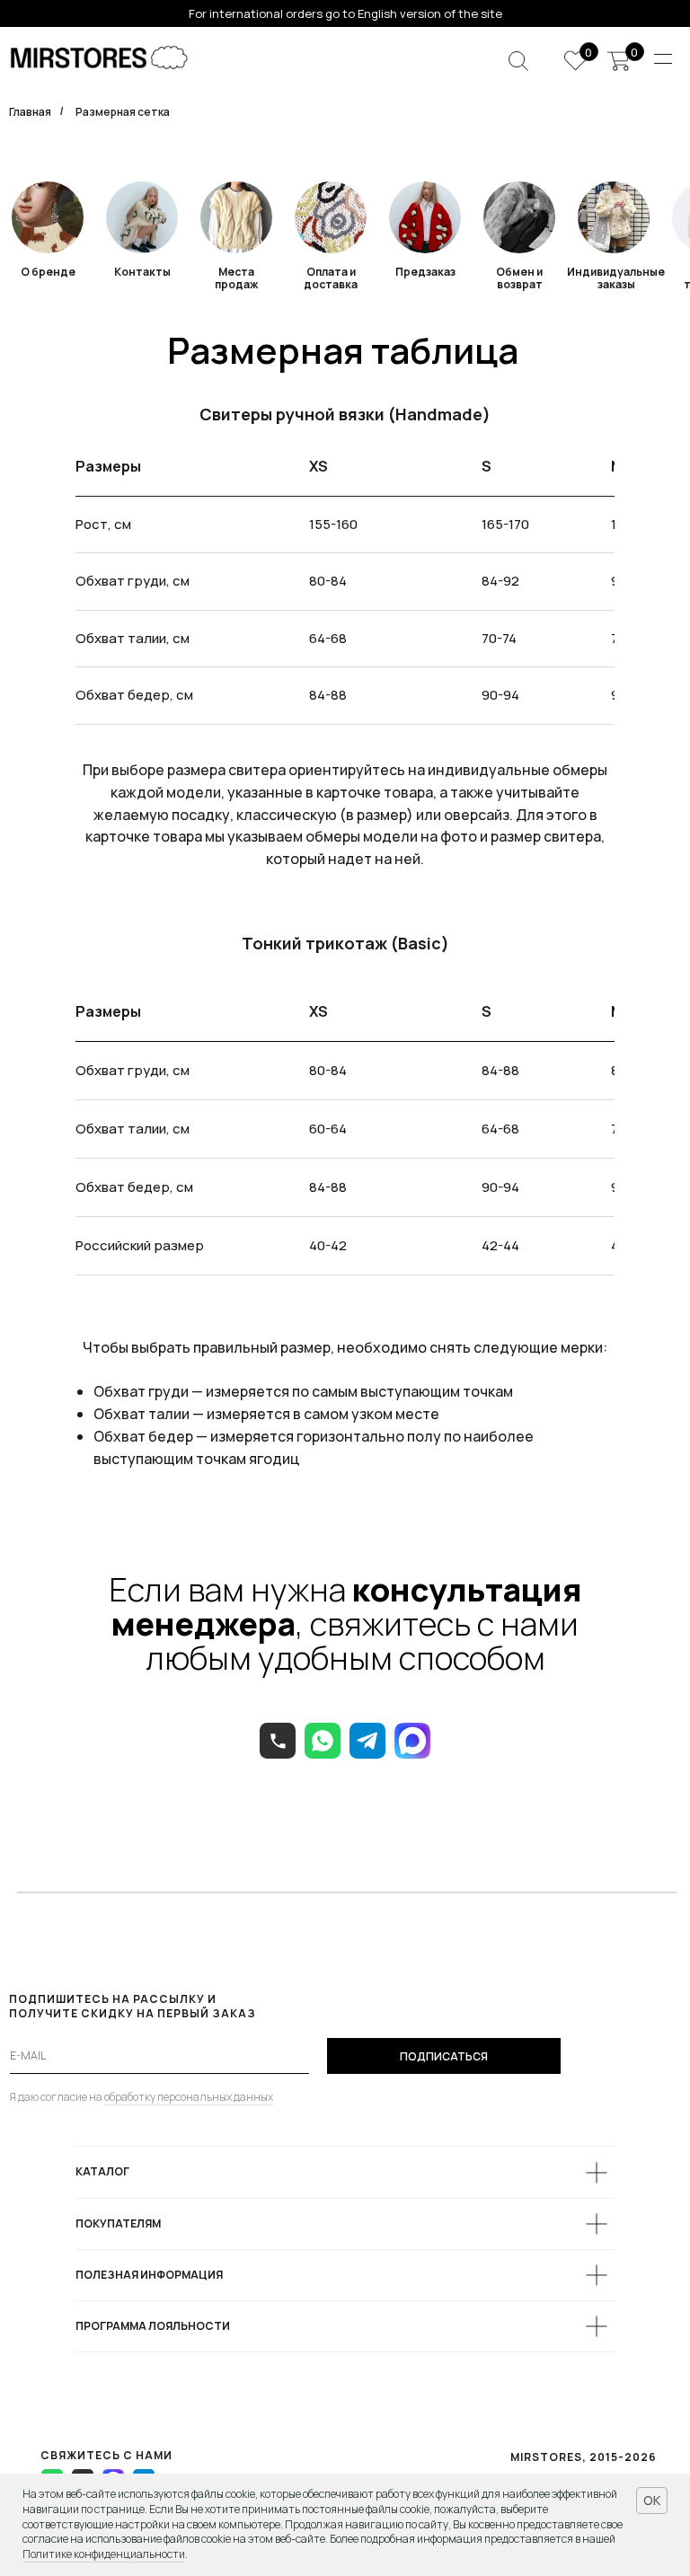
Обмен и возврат (519, 278)
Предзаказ (425, 272)
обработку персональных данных (189, 2097)
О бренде (48, 272)
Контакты (142, 272)
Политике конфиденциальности (104, 2554)
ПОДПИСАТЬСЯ (444, 2056)
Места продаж (236, 278)
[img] (331, 217)
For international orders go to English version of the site (345, 13)
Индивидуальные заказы (616, 278)
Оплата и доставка (331, 278)
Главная (30, 112)
